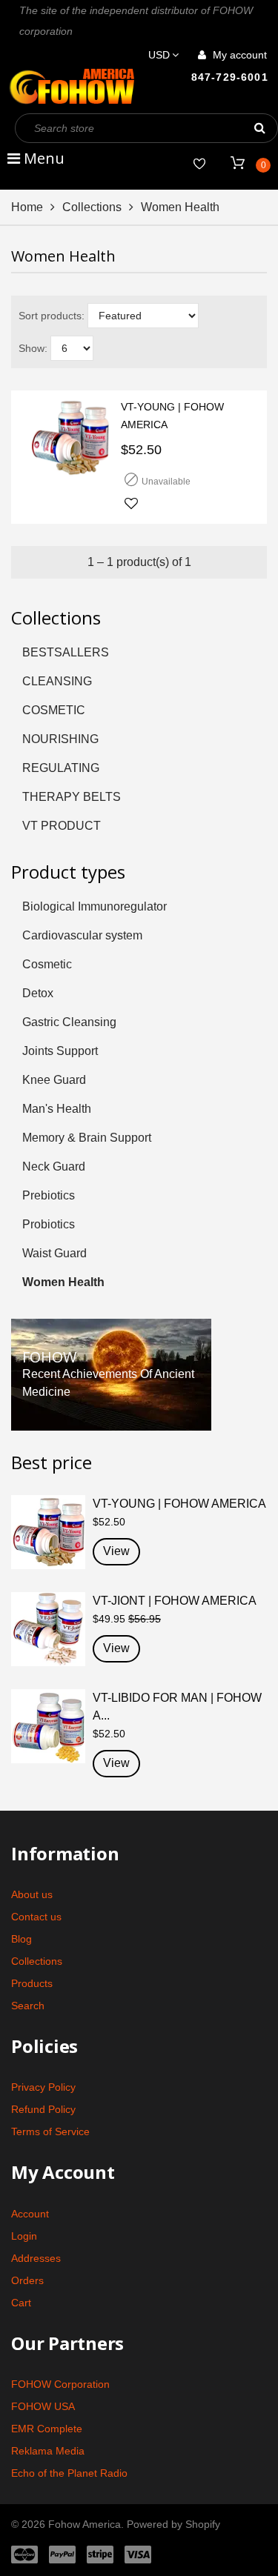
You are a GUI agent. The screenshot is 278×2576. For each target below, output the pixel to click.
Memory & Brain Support (87, 1138)
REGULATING (61, 768)
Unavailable (166, 482)
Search (28, 2006)
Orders (27, 2280)
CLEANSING (57, 681)
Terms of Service (50, 2131)
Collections (92, 207)
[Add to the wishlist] (131, 505)
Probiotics (49, 1224)
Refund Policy (43, 2109)
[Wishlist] (199, 164)
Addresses (36, 2258)
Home (27, 207)
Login (24, 2236)
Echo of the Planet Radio (69, 2473)
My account (238, 55)
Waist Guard (54, 1253)
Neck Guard (54, 1166)
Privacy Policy (43, 2087)
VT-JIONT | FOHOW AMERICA (175, 1601)
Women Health (63, 1282)
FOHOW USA (43, 2406)
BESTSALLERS (66, 652)
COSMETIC (54, 710)
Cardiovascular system (82, 935)
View (116, 1551)
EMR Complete (47, 2429)
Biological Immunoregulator (95, 906)
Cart (21, 2303)
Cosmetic (47, 964)
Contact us (36, 1917)
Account (30, 2214)
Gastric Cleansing (69, 1022)
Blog (21, 1939)
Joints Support (60, 1051)
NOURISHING (60, 739)
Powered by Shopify (173, 2524)
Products (32, 1983)
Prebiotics (49, 1195)
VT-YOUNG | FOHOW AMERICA (172, 416)
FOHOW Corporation (60, 2384)
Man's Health (57, 1109)
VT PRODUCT (62, 826)
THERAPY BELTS (72, 797)
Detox (38, 993)
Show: (33, 348)
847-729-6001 (230, 77)
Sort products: (52, 316)
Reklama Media (48, 2451)
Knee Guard (54, 1080)
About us (32, 1894)
